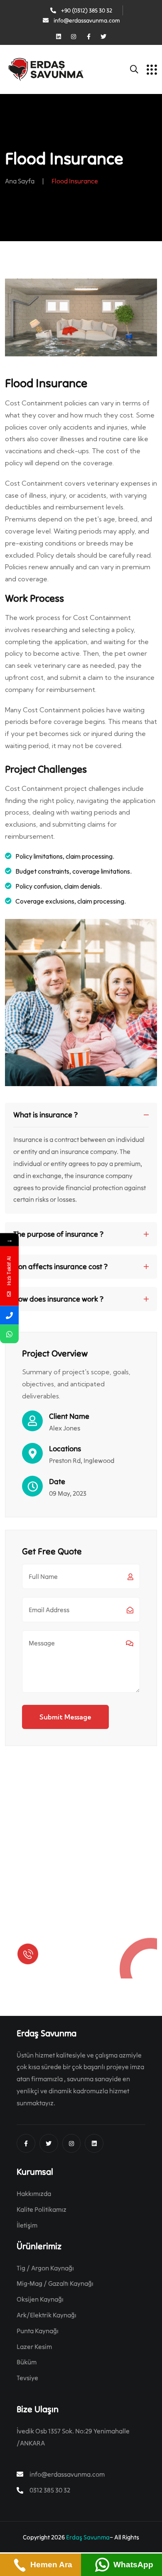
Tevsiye (27, 2378)
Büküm (27, 2362)
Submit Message (65, 1717)
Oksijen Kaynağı (40, 2299)
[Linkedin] (59, 37)
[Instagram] (74, 37)
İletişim (27, 2225)
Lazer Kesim (34, 2346)
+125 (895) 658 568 (76, 1960)
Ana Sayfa (20, 181)
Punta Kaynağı (38, 2331)
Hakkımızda (34, 2193)
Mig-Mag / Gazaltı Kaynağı (55, 2283)
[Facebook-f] (88, 37)
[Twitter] (103, 37)
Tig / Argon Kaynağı (45, 2268)
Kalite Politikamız (42, 2209)
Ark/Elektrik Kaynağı (47, 2315)
